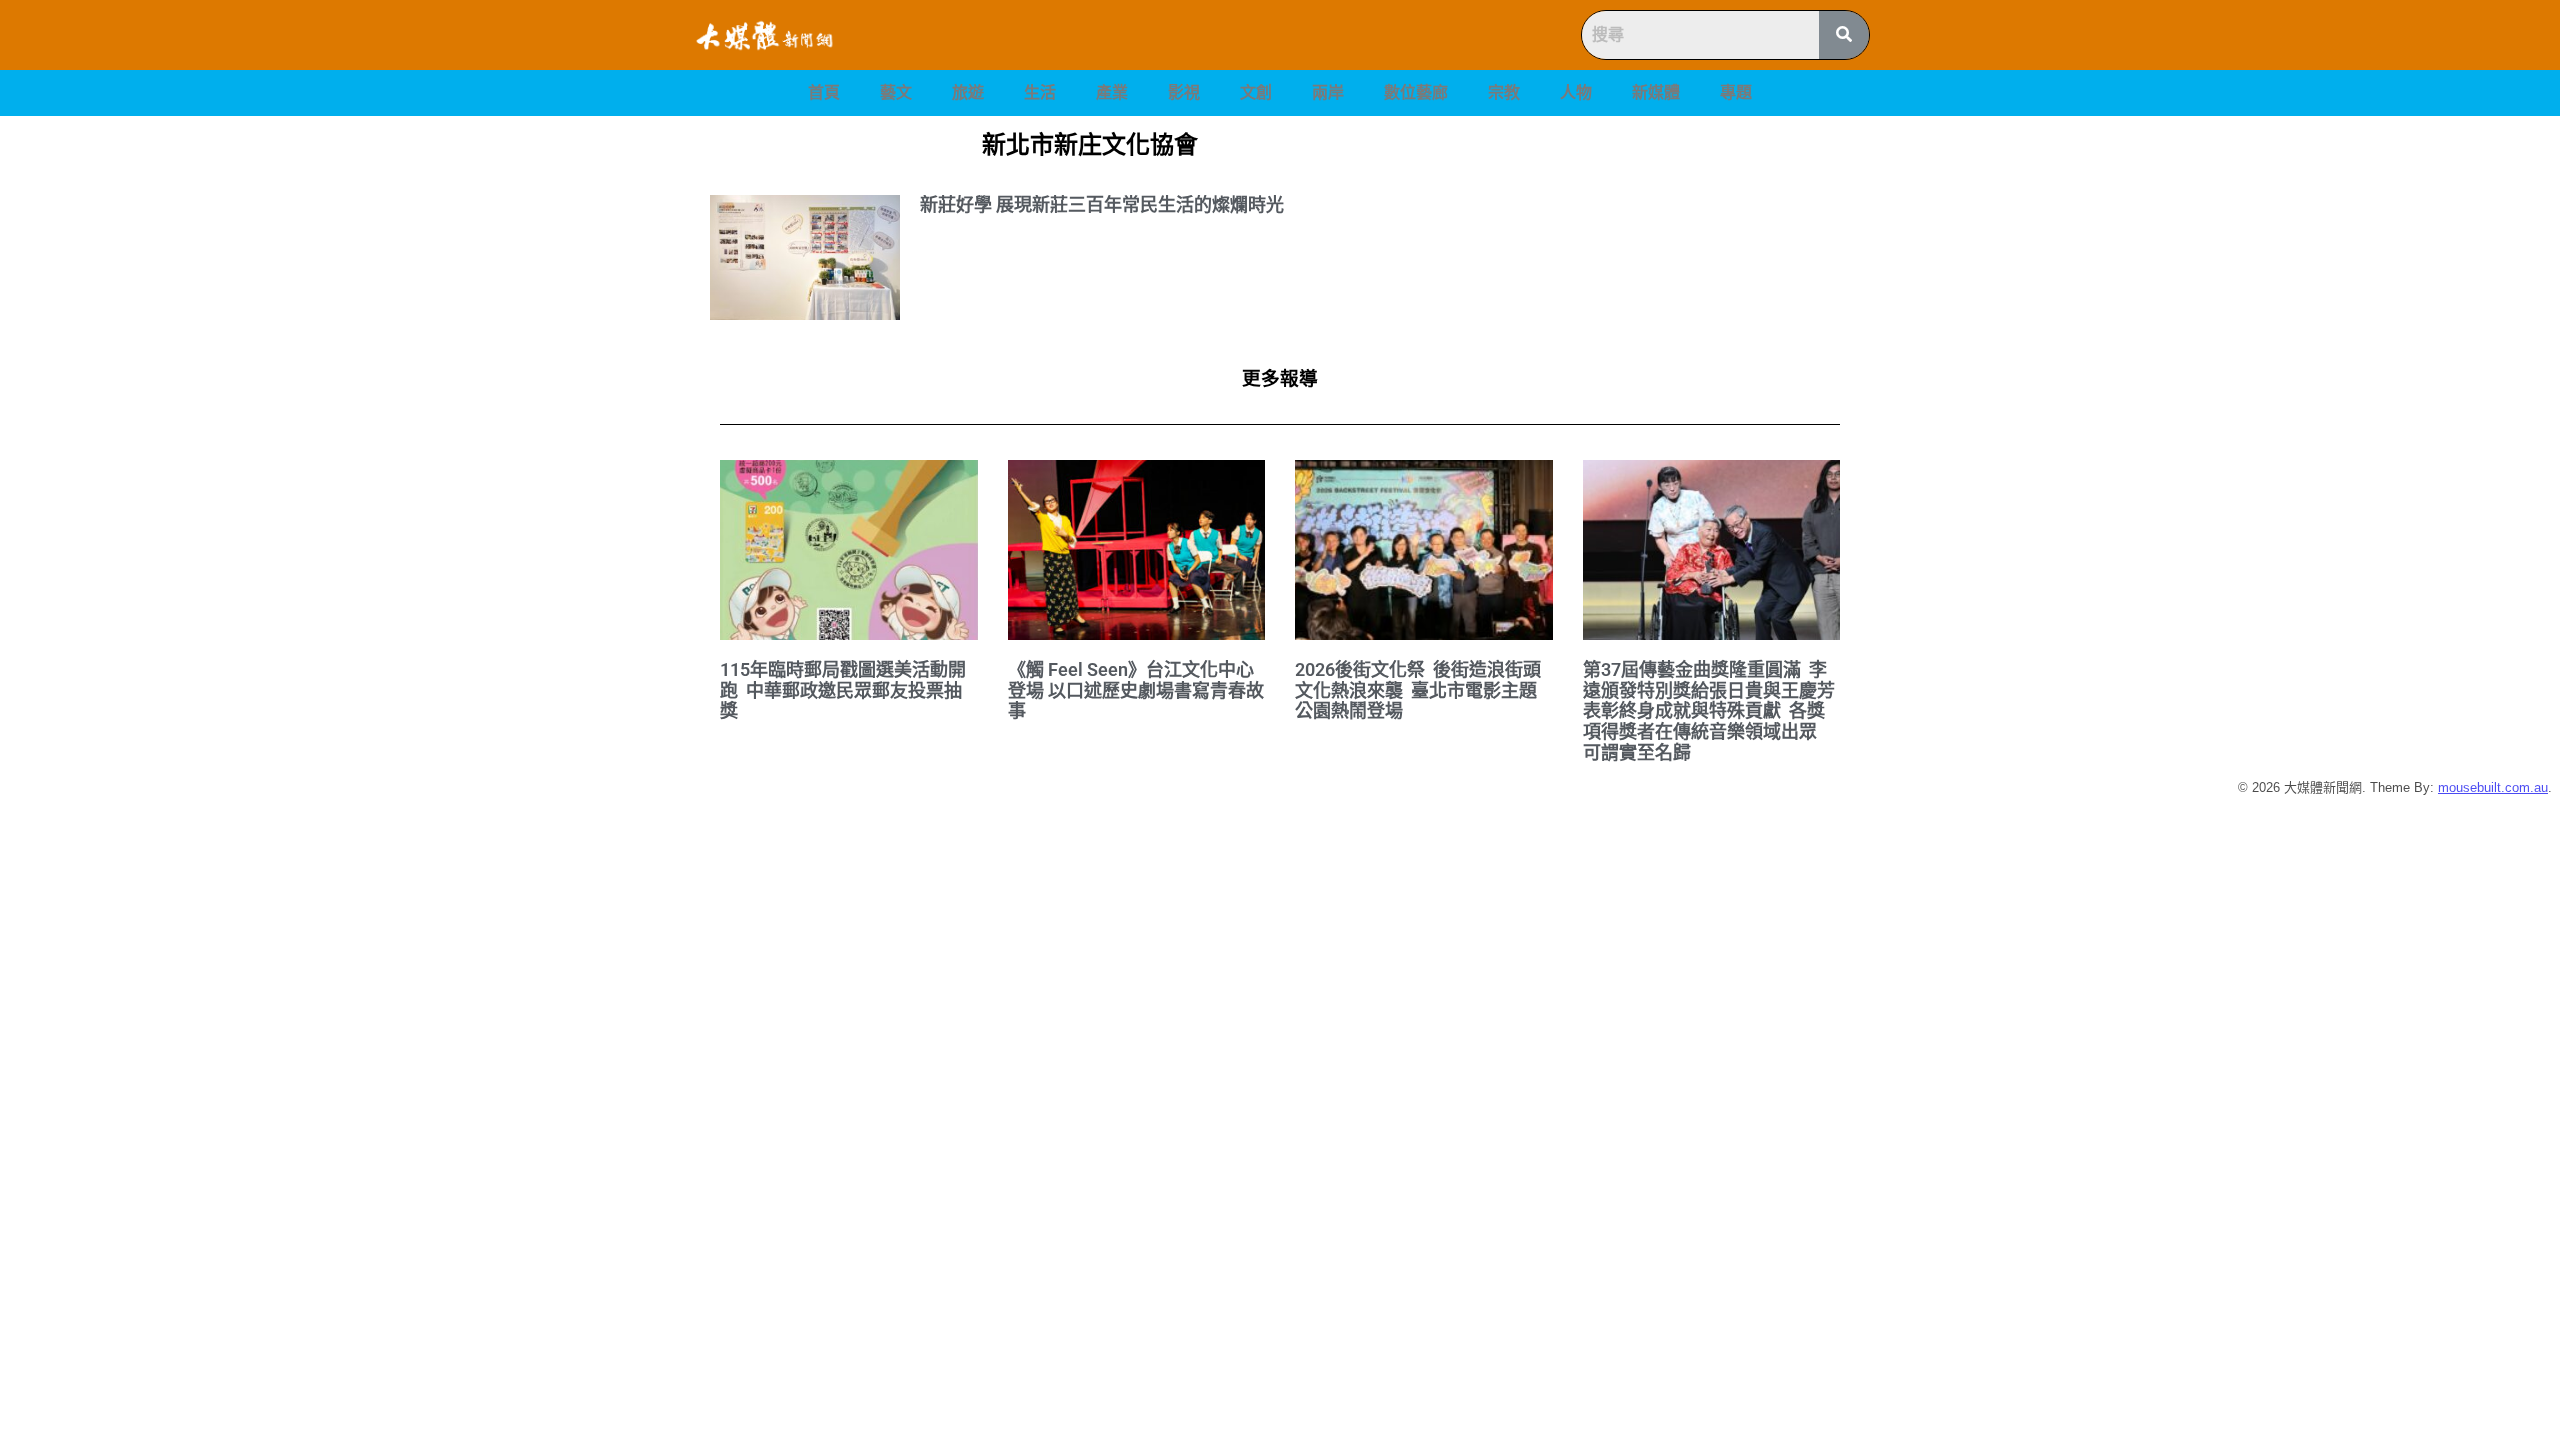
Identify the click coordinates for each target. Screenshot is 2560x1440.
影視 (1184, 92)
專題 (1736, 92)
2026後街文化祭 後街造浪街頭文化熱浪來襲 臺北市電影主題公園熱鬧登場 (1418, 690)
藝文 (896, 92)
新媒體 (1656, 92)
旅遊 (968, 92)
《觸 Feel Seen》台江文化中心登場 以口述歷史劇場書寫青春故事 (1136, 690)
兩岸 (1328, 92)
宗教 (1504, 92)
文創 (1256, 92)
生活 (1040, 92)
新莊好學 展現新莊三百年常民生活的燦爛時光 (1102, 204)
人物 (1576, 92)
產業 (1112, 92)
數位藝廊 (1416, 92)
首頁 (824, 92)
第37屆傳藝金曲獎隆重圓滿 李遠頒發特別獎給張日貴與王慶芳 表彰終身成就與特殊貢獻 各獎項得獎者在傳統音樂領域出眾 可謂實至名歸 (1711, 711)
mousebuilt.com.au (2493, 787)
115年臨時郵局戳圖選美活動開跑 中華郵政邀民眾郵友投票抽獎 (843, 690)
